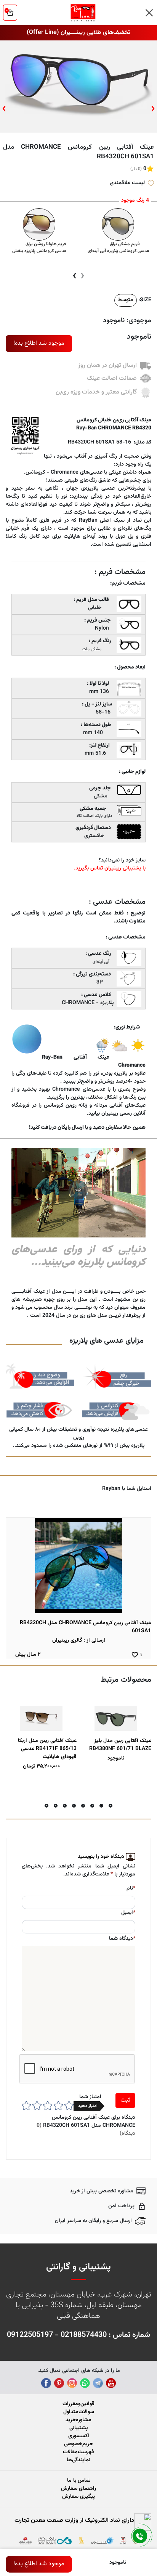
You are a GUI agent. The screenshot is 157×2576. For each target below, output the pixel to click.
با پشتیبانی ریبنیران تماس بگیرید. (110, 868)
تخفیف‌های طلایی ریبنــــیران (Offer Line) (78, 33)
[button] (111, 1806)
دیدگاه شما (122, 1939)
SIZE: (145, 300)
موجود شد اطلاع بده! (39, 343)
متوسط (126, 300)
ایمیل (128, 1913)
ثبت (125, 2100)
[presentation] (153, 109)
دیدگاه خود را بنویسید (101, 1857)
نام (131, 1889)
